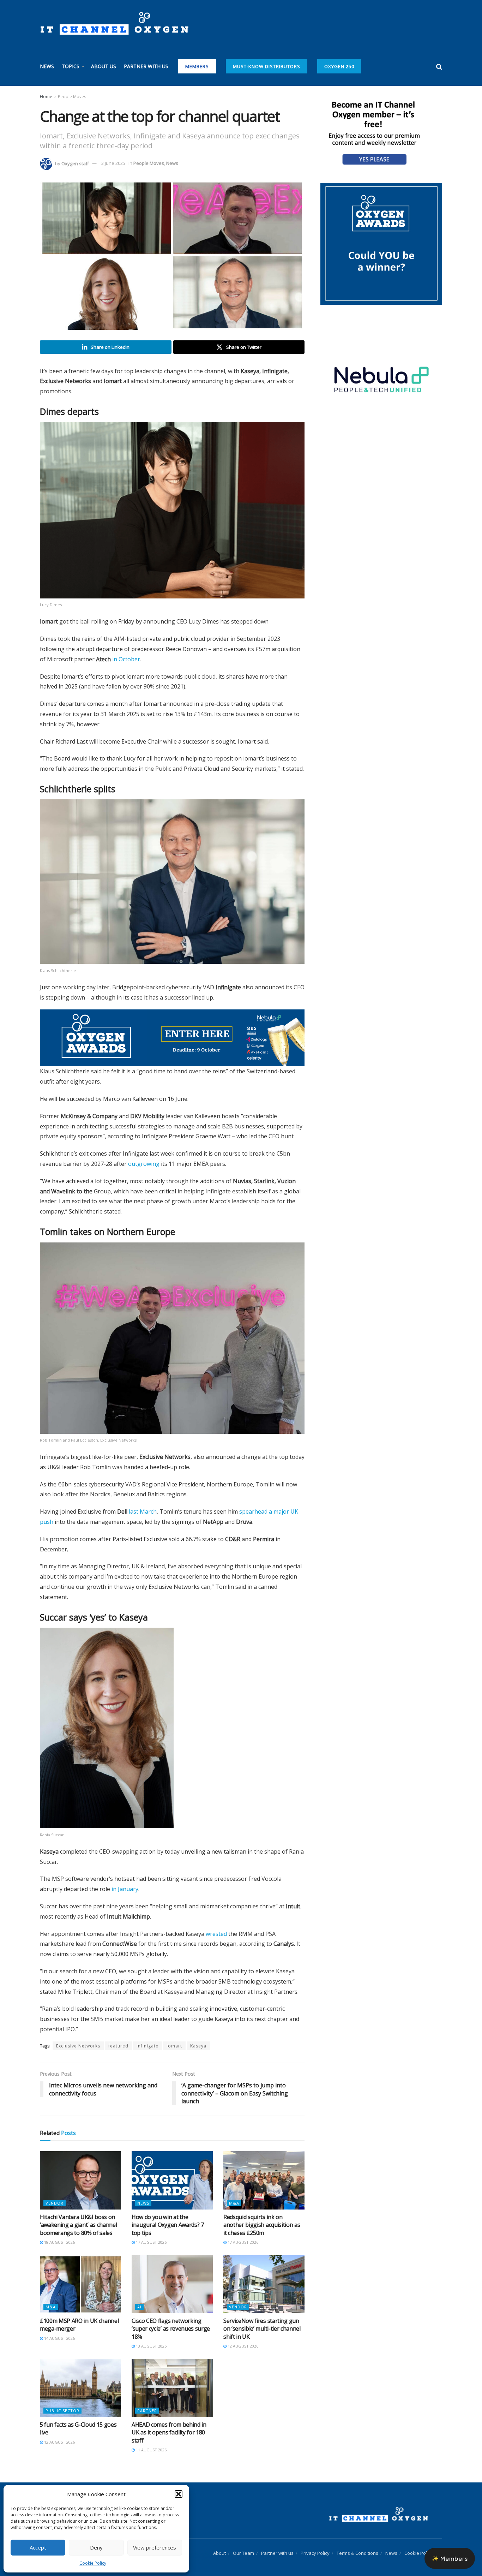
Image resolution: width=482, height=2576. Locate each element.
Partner (147, 2411)
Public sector (62, 2411)
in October (126, 659)
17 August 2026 (151, 2242)
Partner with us (146, 66)
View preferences (155, 2547)
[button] (179, 2494)
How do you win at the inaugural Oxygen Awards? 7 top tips (168, 2225)
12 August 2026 (242, 2346)
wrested (216, 1934)
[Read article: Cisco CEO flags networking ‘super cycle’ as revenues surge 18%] (172, 2284)
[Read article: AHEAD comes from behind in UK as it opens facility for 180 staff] (172, 2388)
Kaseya (198, 2046)
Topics (71, 66)
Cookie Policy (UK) (423, 2553)
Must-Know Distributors (267, 66)
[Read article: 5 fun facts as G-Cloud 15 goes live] (80, 2388)
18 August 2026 (59, 2242)
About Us (104, 66)
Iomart (174, 2046)
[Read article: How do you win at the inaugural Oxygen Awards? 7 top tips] (172, 2180)
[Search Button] (439, 66)
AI (139, 2307)
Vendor (55, 2203)
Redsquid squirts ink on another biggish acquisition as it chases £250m (262, 2225)
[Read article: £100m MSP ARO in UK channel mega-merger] (80, 2284)
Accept (38, 2547)
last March (143, 1511)
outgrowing (144, 1164)
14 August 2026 (59, 2338)
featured (118, 2046)
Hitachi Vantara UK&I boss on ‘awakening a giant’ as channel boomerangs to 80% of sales (78, 2225)
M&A (234, 2203)
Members (197, 66)
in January (125, 1889)
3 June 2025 (113, 163)
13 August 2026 (151, 2346)
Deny (96, 2547)
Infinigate (147, 2046)
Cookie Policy (93, 2563)
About (219, 2553)
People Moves (72, 97)
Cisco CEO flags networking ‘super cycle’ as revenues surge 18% (171, 2329)
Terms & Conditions (357, 2553)
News (47, 66)
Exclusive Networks (78, 2046)
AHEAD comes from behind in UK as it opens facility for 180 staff (169, 2432)
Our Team (243, 2553)
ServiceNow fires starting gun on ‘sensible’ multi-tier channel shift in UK (262, 2329)
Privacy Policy (315, 2553)
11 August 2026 (151, 2450)
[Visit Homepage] (114, 24)
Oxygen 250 (339, 66)
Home (46, 97)
